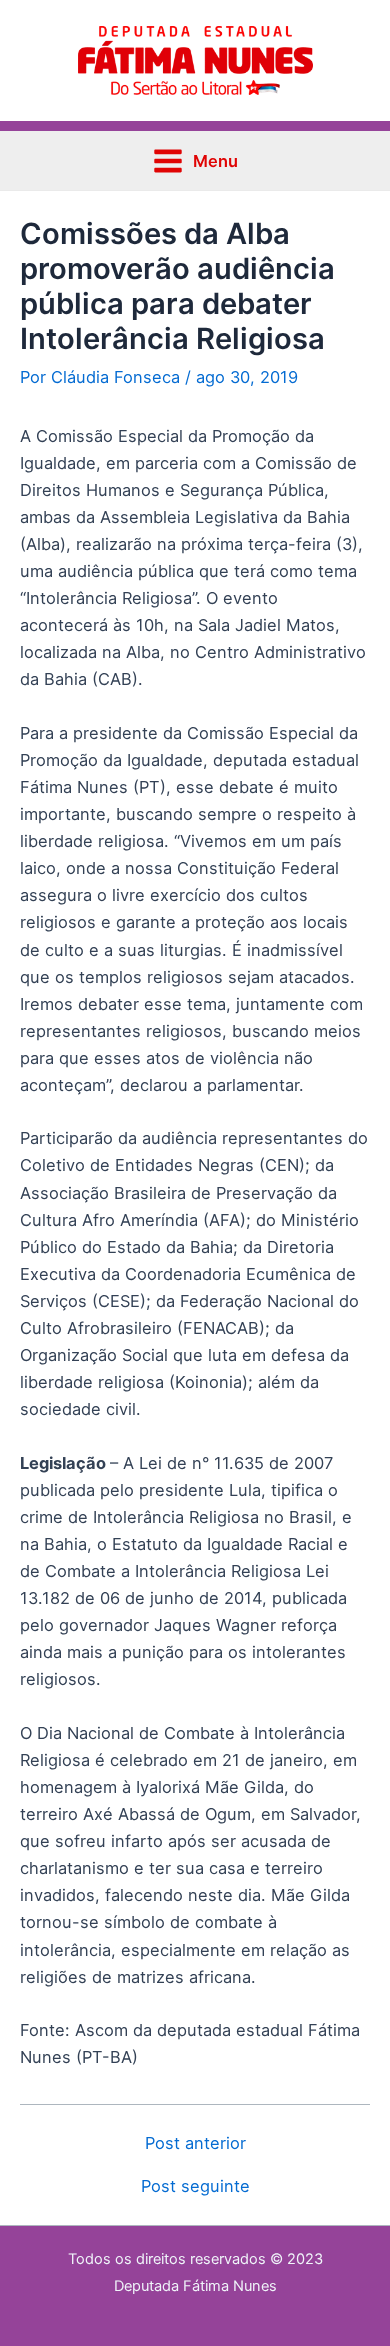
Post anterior (195, 2143)
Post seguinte (195, 2186)
